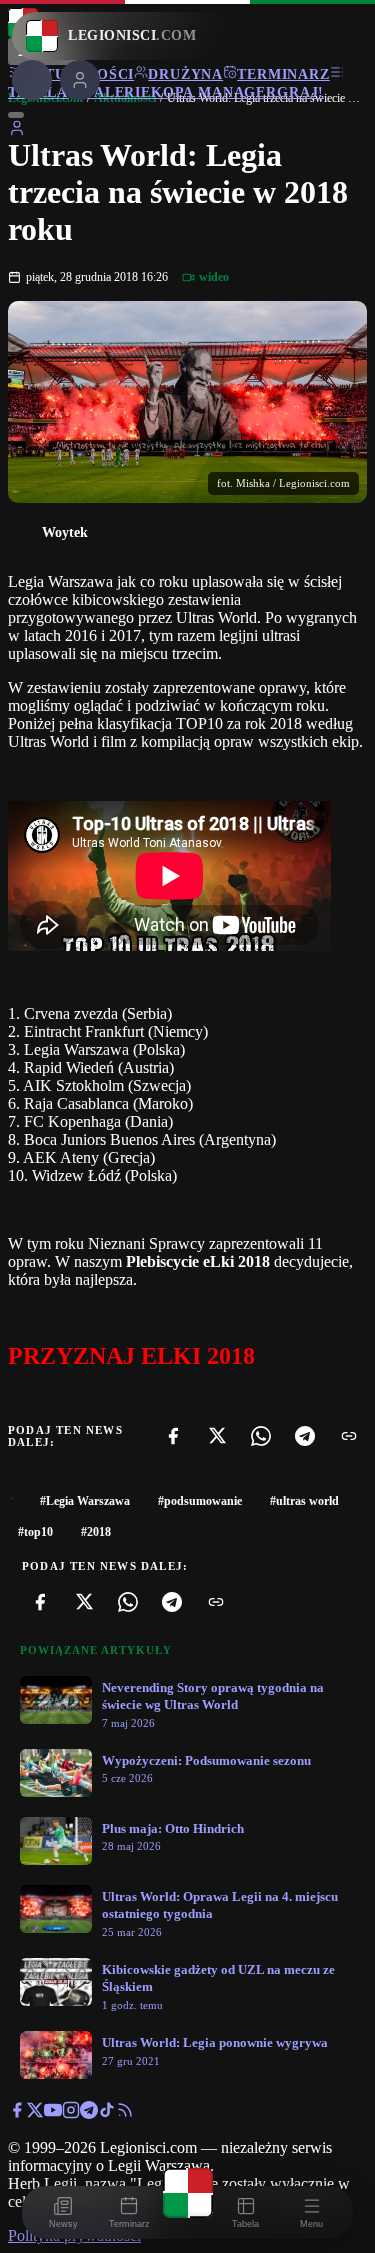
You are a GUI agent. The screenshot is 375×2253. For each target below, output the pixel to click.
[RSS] (125, 2113)
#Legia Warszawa (85, 1501)
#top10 (35, 1532)
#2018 (96, 1532)
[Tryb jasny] (16, 115)
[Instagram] (71, 2113)
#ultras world (304, 1501)
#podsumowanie (200, 1501)
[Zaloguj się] (17, 131)
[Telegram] (305, 1436)
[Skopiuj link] (349, 1436)
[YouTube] (53, 2113)
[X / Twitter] (35, 2113)
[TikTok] (107, 2113)
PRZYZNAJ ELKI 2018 (131, 1356)
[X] (217, 1436)
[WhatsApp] (261, 1436)
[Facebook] (173, 1436)
